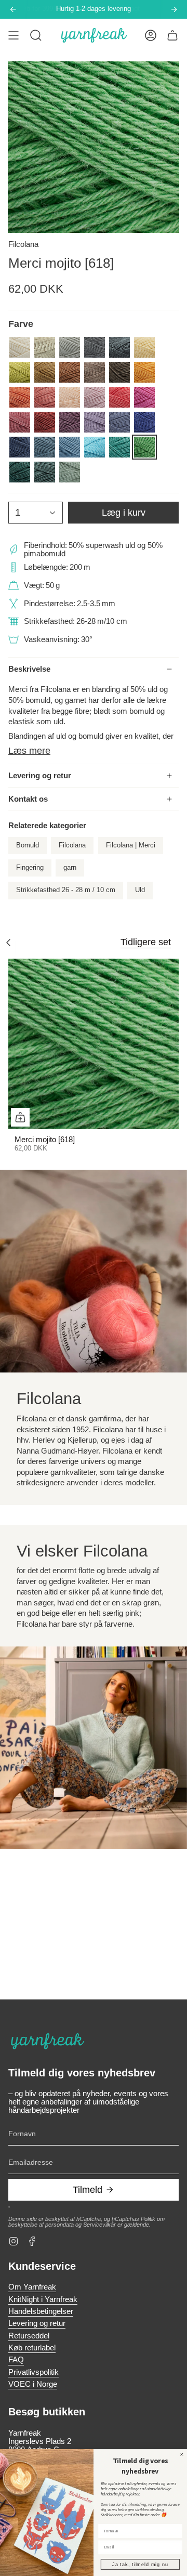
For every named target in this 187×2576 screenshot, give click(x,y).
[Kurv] (172, 35)
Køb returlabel (32, 2348)
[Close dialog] (182, 2454)
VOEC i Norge (33, 2384)
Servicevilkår (99, 2225)
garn (70, 868)
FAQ (16, 2360)
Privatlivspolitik (34, 2372)
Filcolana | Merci (131, 845)
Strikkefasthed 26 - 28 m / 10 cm (66, 890)
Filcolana (23, 244)
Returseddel (29, 2336)
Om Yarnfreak (32, 2287)
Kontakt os (28, 799)
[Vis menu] (14, 35)
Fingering (30, 868)
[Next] (174, 9)
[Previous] (13, 9)
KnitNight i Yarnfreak (43, 2299)
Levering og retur (40, 776)
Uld (140, 890)
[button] (36, 35)
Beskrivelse (29, 669)
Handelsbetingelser (41, 2311)
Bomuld (28, 845)
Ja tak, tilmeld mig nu (140, 2564)
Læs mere (29, 750)
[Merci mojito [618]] (94, 1044)
